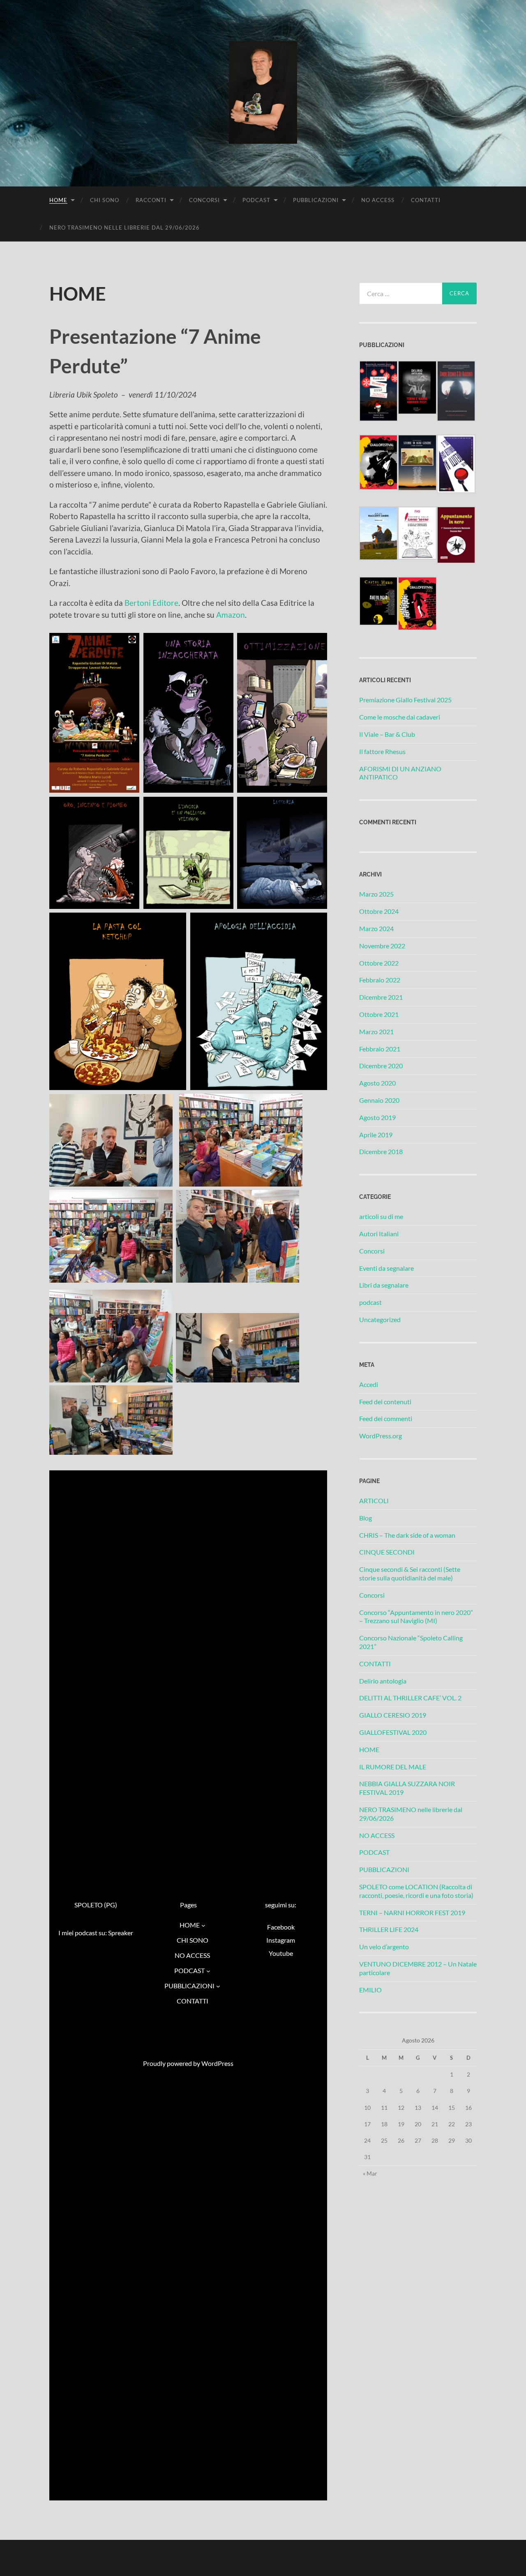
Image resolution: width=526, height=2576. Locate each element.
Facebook (281, 1927)
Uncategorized (380, 1319)
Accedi (369, 1384)
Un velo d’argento (384, 1947)
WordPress (217, 2063)
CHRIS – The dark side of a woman (407, 1535)
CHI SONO (105, 200)
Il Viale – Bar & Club (387, 734)
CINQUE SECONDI (387, 1552)
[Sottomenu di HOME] (203, 1925)
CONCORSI (204, 200)
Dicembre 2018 (381, 1151)
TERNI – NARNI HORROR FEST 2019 (412, 1912)
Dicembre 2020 (381, 1066)
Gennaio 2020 (379, 1100)
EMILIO (370, 1990)
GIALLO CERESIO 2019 (393, 1715)
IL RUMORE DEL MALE (393, 1767)
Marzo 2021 (376, 1032)
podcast (370, 1302)
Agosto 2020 (377, 1083)
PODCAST (256, 200)
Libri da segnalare (384, 1285)
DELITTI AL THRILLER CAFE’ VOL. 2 (410, 1698)
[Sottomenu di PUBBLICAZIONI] (218, 1986)
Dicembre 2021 (381, 997)
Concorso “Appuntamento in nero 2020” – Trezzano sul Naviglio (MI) (416, 1617)
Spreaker (121, 1933)
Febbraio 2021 (380, 1049)
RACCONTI (151, 200)
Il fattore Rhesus (382, 751)
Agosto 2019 (377, 1117)
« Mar (370, 2173)
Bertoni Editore (151, 603)
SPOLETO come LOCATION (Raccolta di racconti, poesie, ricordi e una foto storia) (416, 1891)
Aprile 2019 (376, 1135)
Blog (366, 1518)
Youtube (281, 1953)
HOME (58, 200)
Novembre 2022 (382, 946)
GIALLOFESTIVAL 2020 (393, 1732)
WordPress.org (381, 1436)
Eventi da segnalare (386, 1268)
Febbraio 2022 (380, 980)
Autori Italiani (379, 1234)
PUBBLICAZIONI (316, 200)
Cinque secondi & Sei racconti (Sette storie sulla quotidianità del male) (410, 1573)
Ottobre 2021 (379, 1014)
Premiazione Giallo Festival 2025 (405, 700)
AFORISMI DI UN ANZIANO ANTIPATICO (400, 773)
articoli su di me (381, 1216)
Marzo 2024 (376, 928)
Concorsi (372, 1251)
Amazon (231, 615)
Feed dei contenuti (385, 1402)
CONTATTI (426, 200)
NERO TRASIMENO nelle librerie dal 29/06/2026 (125, 228)
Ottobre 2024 (379, 911)
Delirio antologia (383, 1681)
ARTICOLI (374, 1501)
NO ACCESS (378, 200)
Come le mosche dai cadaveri (400, 717)
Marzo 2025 (376, 894)
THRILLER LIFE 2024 (389, 1929)
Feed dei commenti (386, 1418)
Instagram (281, 1940)
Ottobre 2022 (379, 963)
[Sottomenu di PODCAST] (208, 1971)
